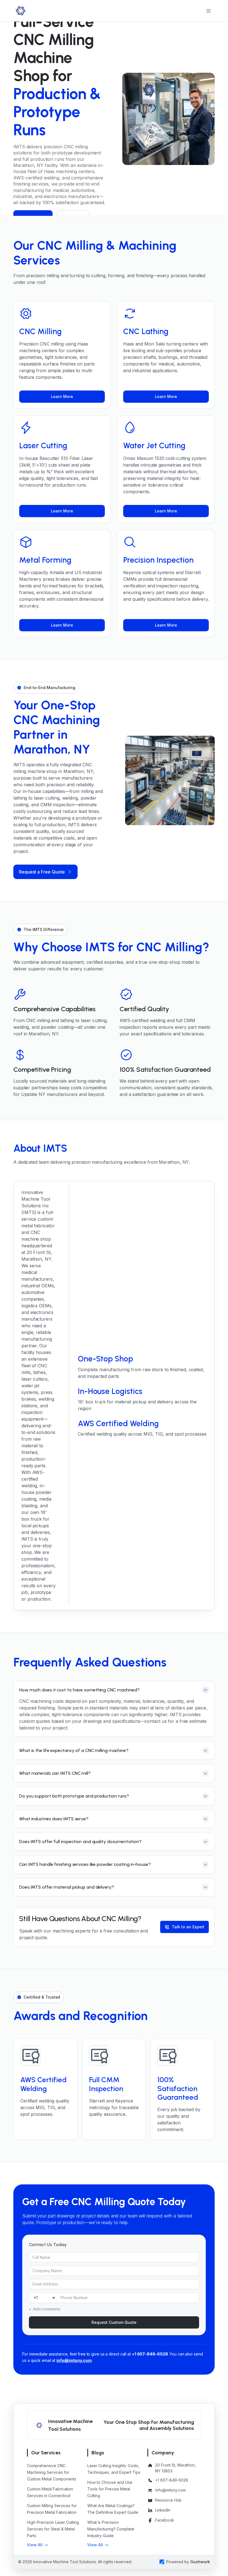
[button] (38, 2545)
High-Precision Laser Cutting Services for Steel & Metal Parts (53, 2529)
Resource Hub (168, 2500)
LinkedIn (163, 2510)
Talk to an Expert (188, 1927)
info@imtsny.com (74, 2360)
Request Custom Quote (114, 2322)
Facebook (165, 2520)
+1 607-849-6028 (150, 2354)
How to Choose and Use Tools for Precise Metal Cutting (110, 2489)
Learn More (62, 396)
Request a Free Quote (42, 872)
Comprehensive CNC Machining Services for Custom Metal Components (52, 2472)
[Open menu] (209, 11)
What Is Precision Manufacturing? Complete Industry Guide (111, 2529)
